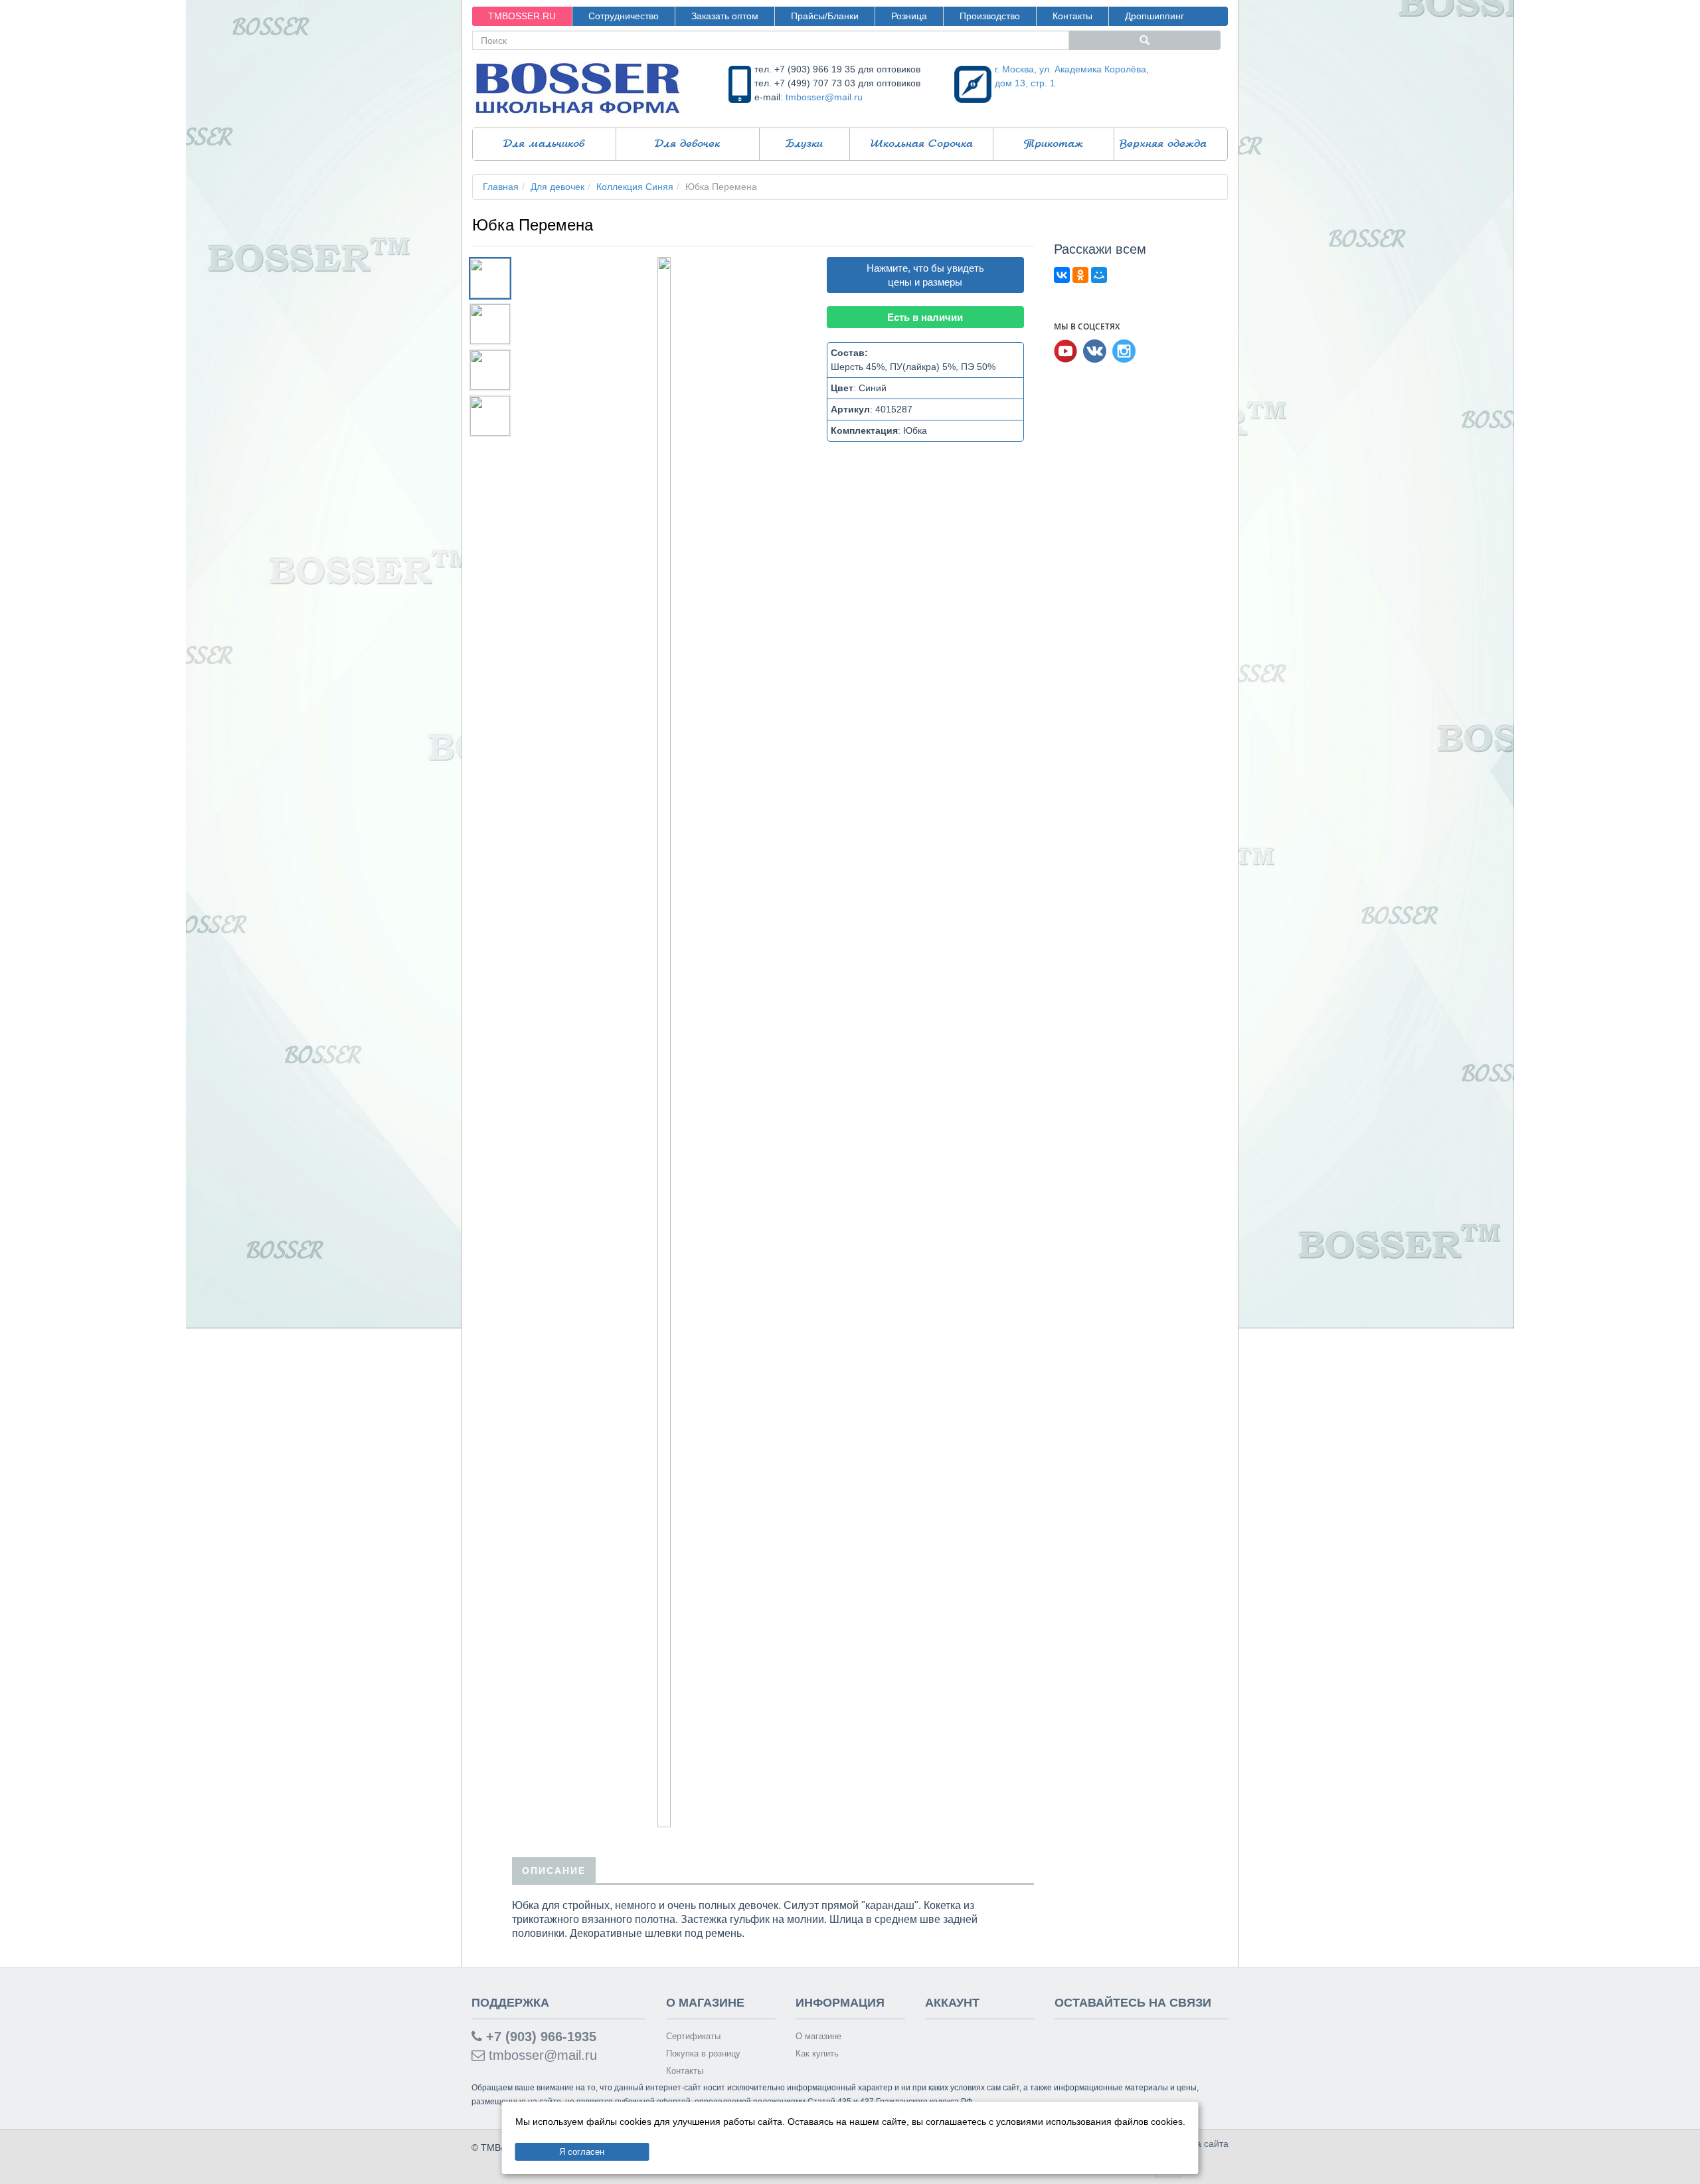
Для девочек (687, 144)
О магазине (818, 2036)
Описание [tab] (554, 1870)
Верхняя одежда (1163, 144)
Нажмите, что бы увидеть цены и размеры (925, 275)
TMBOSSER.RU (522, 16)
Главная (501, 187)
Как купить (817, 2053)
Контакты (1072, 16)
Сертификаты (693, 2036)
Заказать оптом (725, 16)
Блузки (804, 144)
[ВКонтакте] (1062, 275)
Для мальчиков (544, 144)
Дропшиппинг (1154, 16)
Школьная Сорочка (921, 144)
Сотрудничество (624, 16)
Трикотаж (1054, 144)
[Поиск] (1145, 40)
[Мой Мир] (1099, 275)
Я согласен (582, 2152)
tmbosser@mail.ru (824, 97)
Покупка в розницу (703, 2053)
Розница (909, 16)
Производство (990, 16)
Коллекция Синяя (635, 187)
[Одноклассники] (1080, 275)
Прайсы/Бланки (825, 16)
